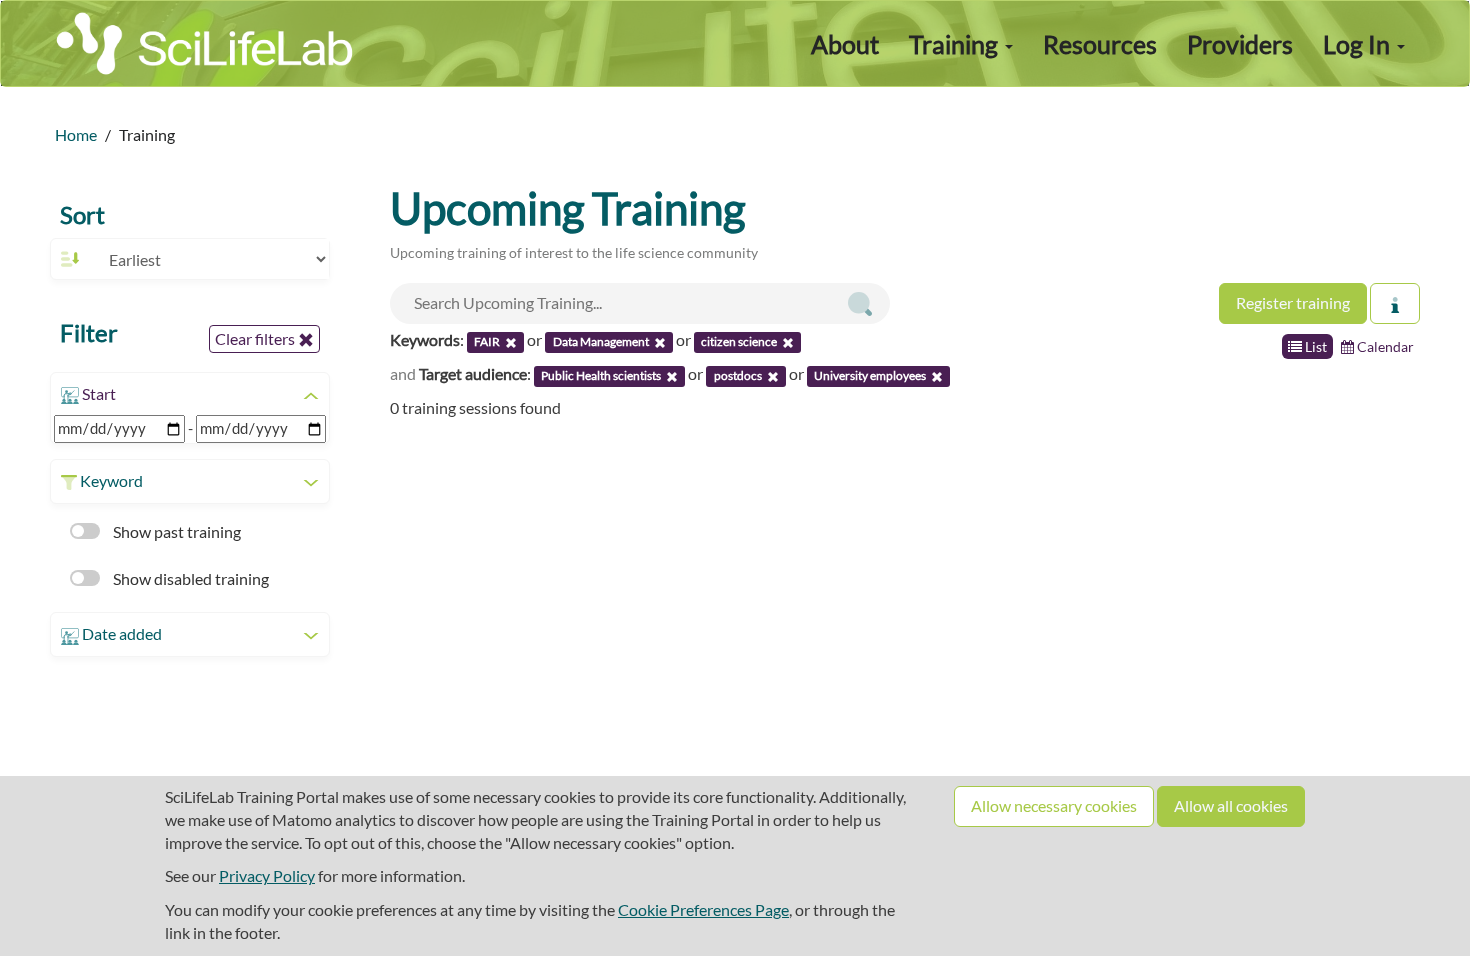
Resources (1100, 44)
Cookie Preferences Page (703, 909)
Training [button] (956, 44)
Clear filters (256, 338)
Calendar (1384, 346)
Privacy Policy (267, 875)
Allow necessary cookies (1054, 805)
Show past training (175, 531)
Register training (1293, 302)
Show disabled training (189, 578)
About (845, 44)
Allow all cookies (1231, 805)
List (1314, 346)
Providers (1240, 44)
